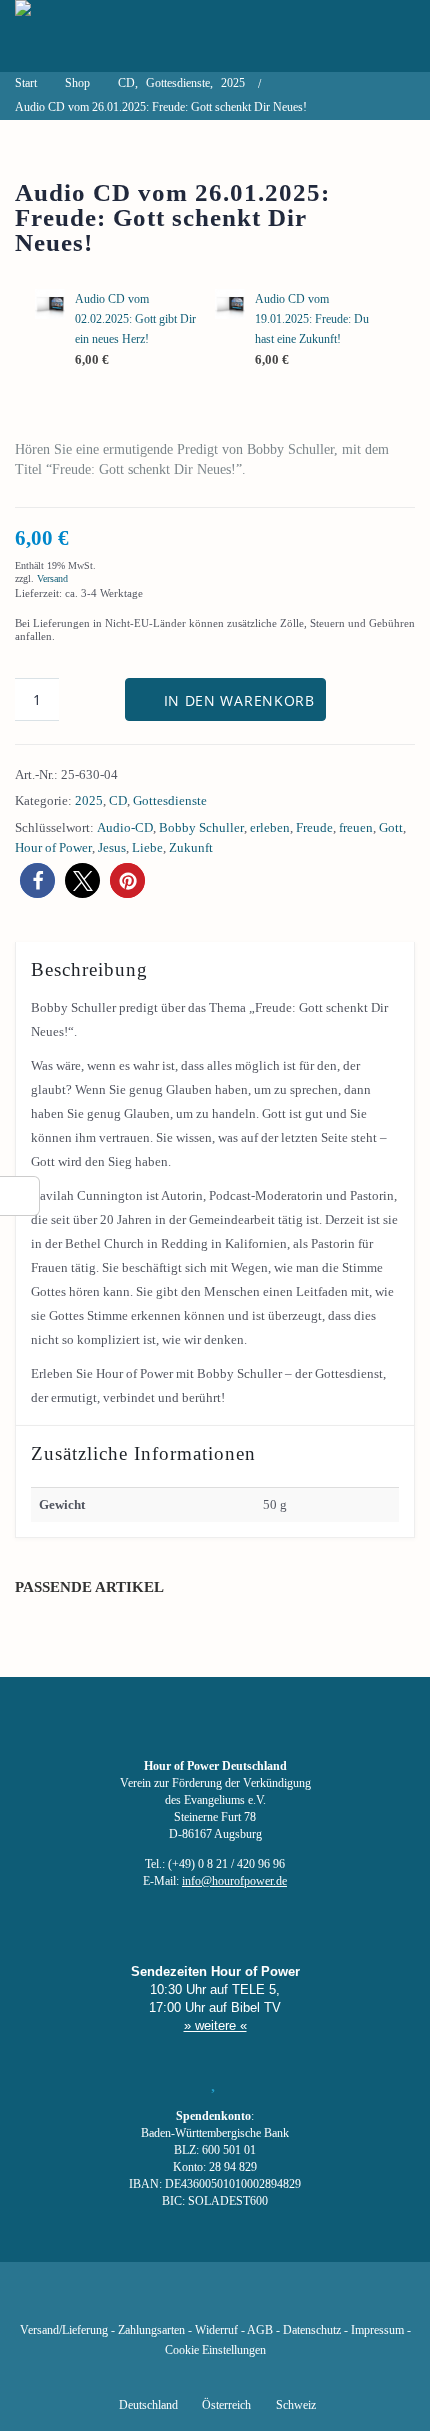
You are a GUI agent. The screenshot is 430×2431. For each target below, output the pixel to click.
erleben (270, 827)
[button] (37, 880)
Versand (52, 578)
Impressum (377, 2330)
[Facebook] (113, 2301)
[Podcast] (283, 2301)
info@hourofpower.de (234, 1881)
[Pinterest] (249, 2301)
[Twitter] (147, 2301)
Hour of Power (53, 847)
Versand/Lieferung (64, 2330)
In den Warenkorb (239, 700)
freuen (356, 827)
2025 (89, 800)
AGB (260, 2330)
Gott (391, 827)
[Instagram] (215, 2301)
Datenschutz (312, 2330)
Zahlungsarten (151, 2330)
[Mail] (317, 2301)
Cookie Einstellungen (215, 2350)
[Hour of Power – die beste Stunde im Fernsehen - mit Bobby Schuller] (125, 36)
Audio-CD (125, 827)
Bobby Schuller (201, 827)
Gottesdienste (170, 800)
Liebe (147, 847)
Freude (314, 827)
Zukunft (191, 847)
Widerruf (216, 2330)
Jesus (112, 847)
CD (118, 800)
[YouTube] (181, 2301)
